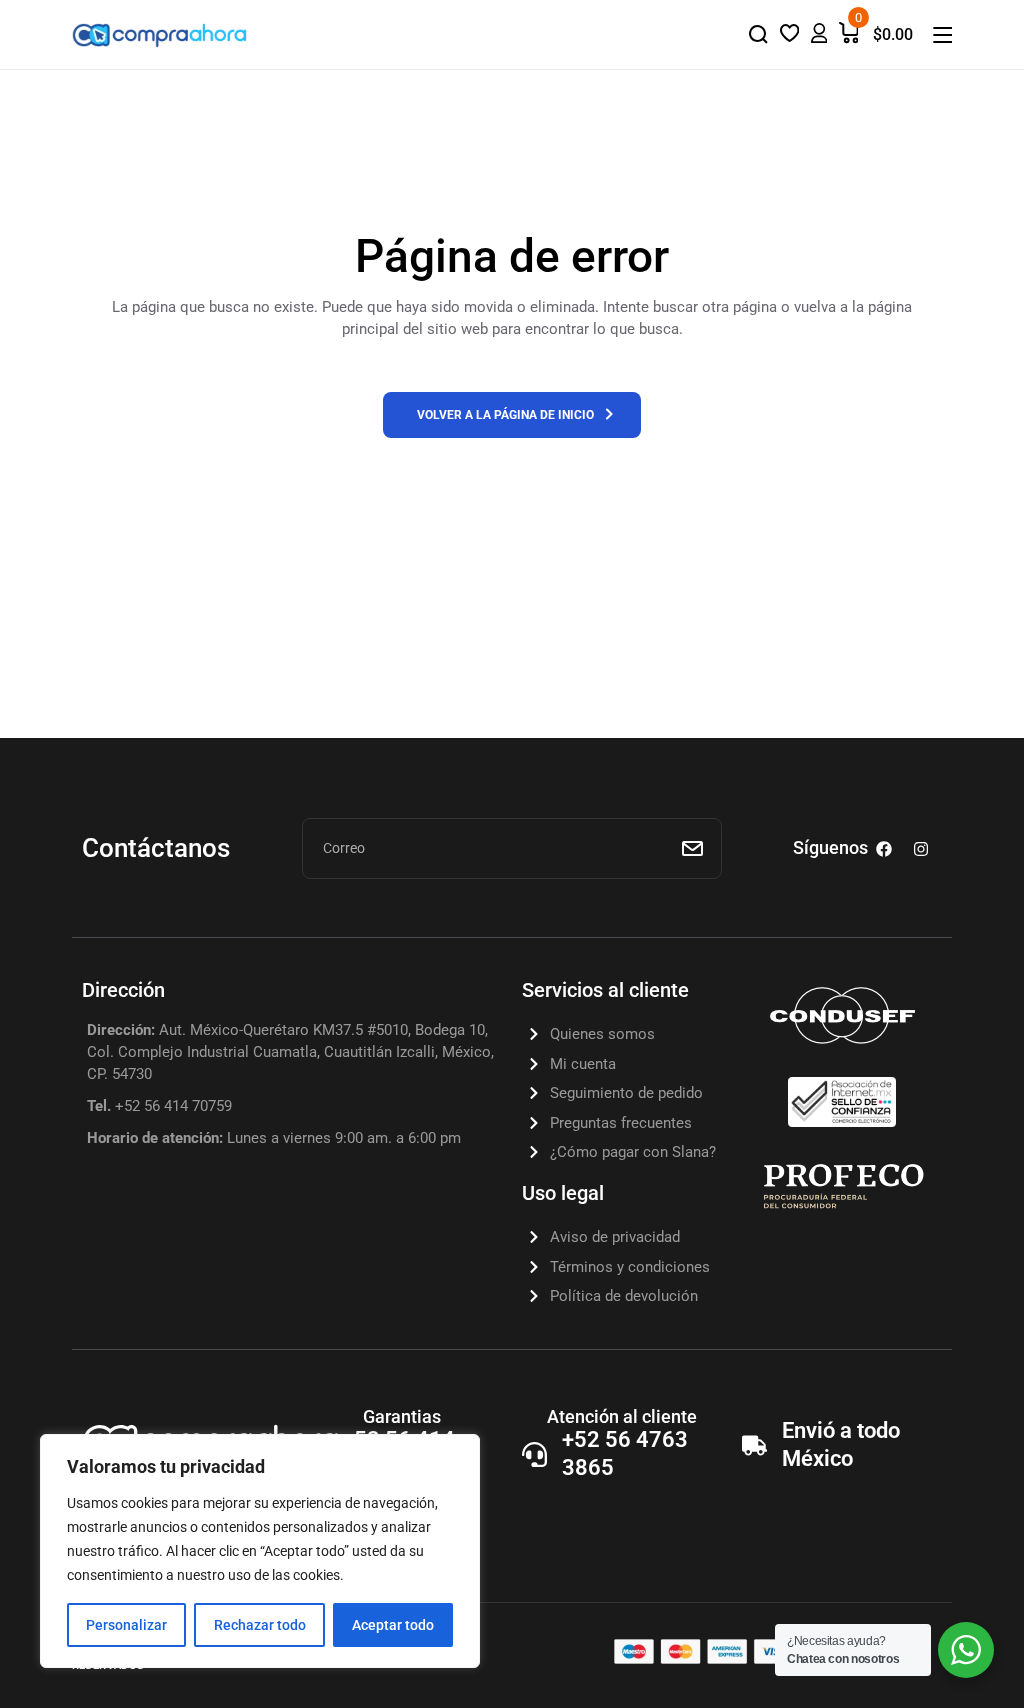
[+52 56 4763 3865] (534, 1454)
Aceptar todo (393, 1625)
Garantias (402, 1416)
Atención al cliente (622, 1416)
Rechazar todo (260, 1625)
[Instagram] (921, 849)
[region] (260, 1551)
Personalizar (126, 1625)
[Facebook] (884, 849)
